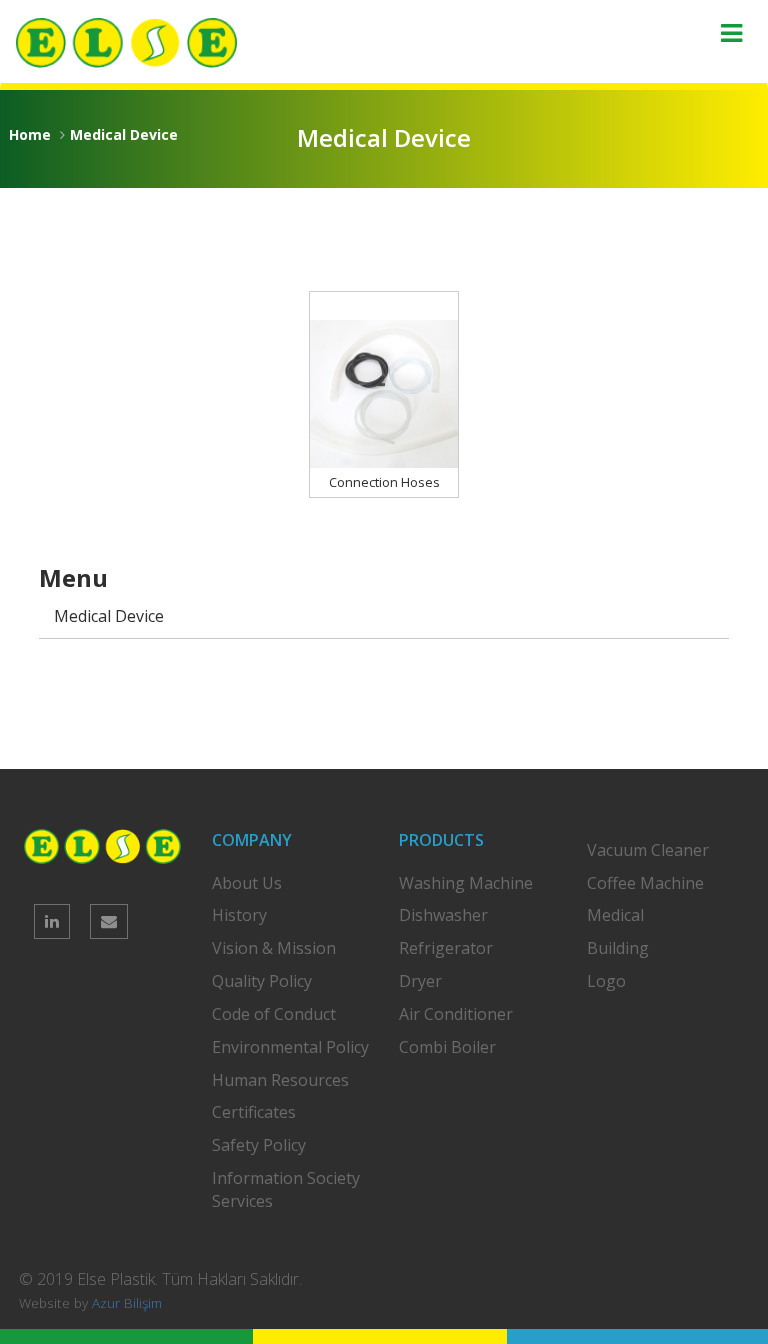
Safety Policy (259, 1145)
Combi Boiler (447, 1047)
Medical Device (124, 134)
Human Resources (280, 1080)
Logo (606, 981)
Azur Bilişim (127, 1302)
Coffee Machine (645, 883)
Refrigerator (446, 948)
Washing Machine (466, 883)
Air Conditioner (456, 1014)
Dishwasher (443, 915)
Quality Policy (262, 981)
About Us (247, 883)
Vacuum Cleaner (648, 850)
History (239, 915)
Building (618, 948)
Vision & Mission (274, 948)
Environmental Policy (290, 1047)
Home (30, 134)
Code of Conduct (274, 1014)
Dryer (420, 981)
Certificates (254, 1112)
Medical (615, 915)
